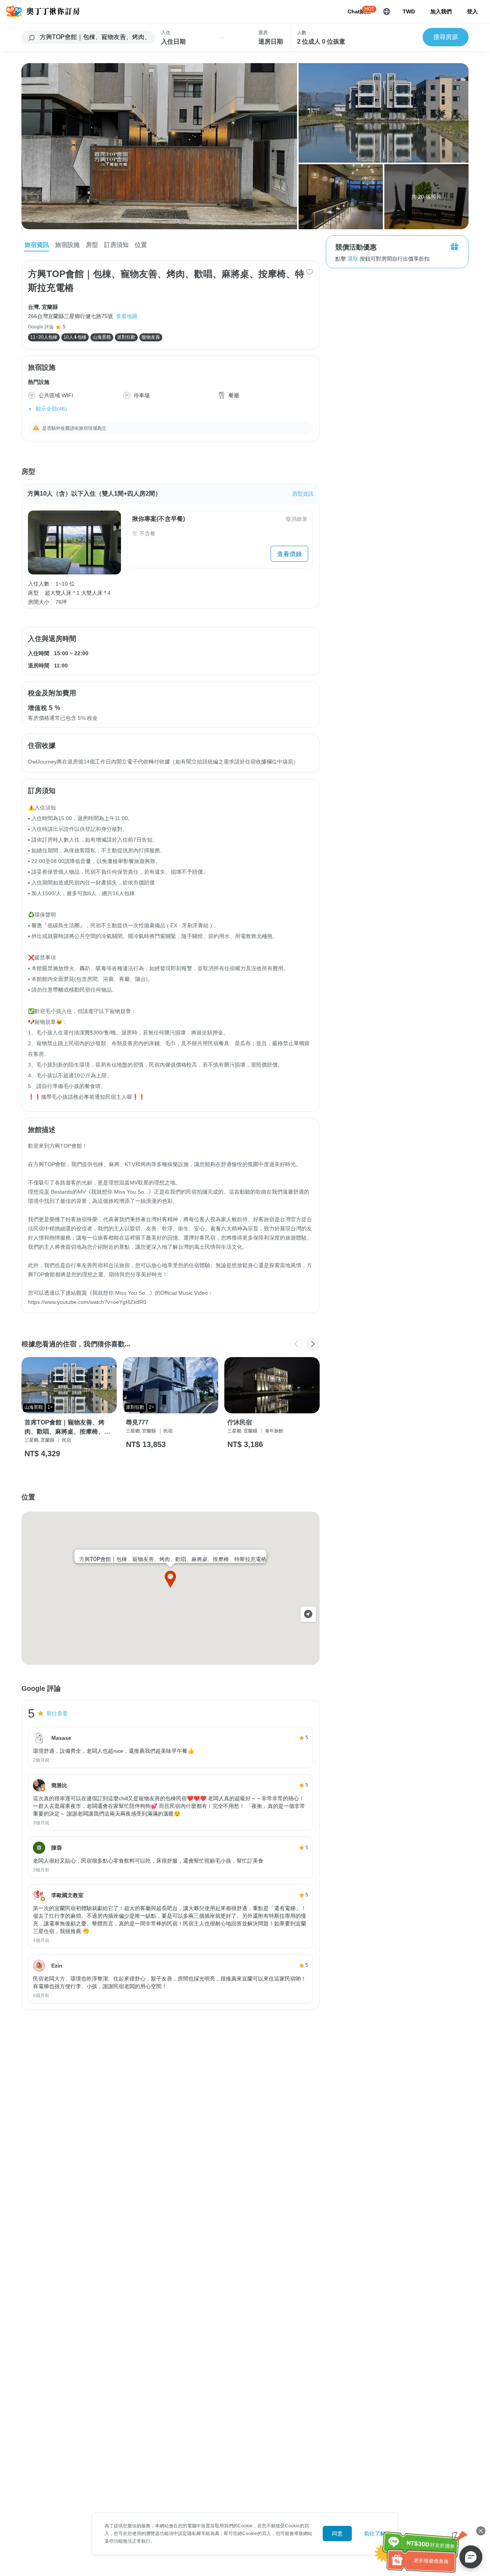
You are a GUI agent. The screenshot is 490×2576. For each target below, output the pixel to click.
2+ (152, 1407)
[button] (313, 1344)
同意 (337, 2534)
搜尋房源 (446, 37)
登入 (472, 11)
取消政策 (297, 519)
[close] (481, 2531)
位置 (141, 245)
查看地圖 (127, 316)
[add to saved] (310, 272)
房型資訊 (303, 494)
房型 (92, 245)
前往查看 (57, 1713)
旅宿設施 (67, 245)
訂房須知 (116, 245)
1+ (50, 1407)
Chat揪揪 (359, 11)
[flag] (387, 11)
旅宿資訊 (37, 245)
